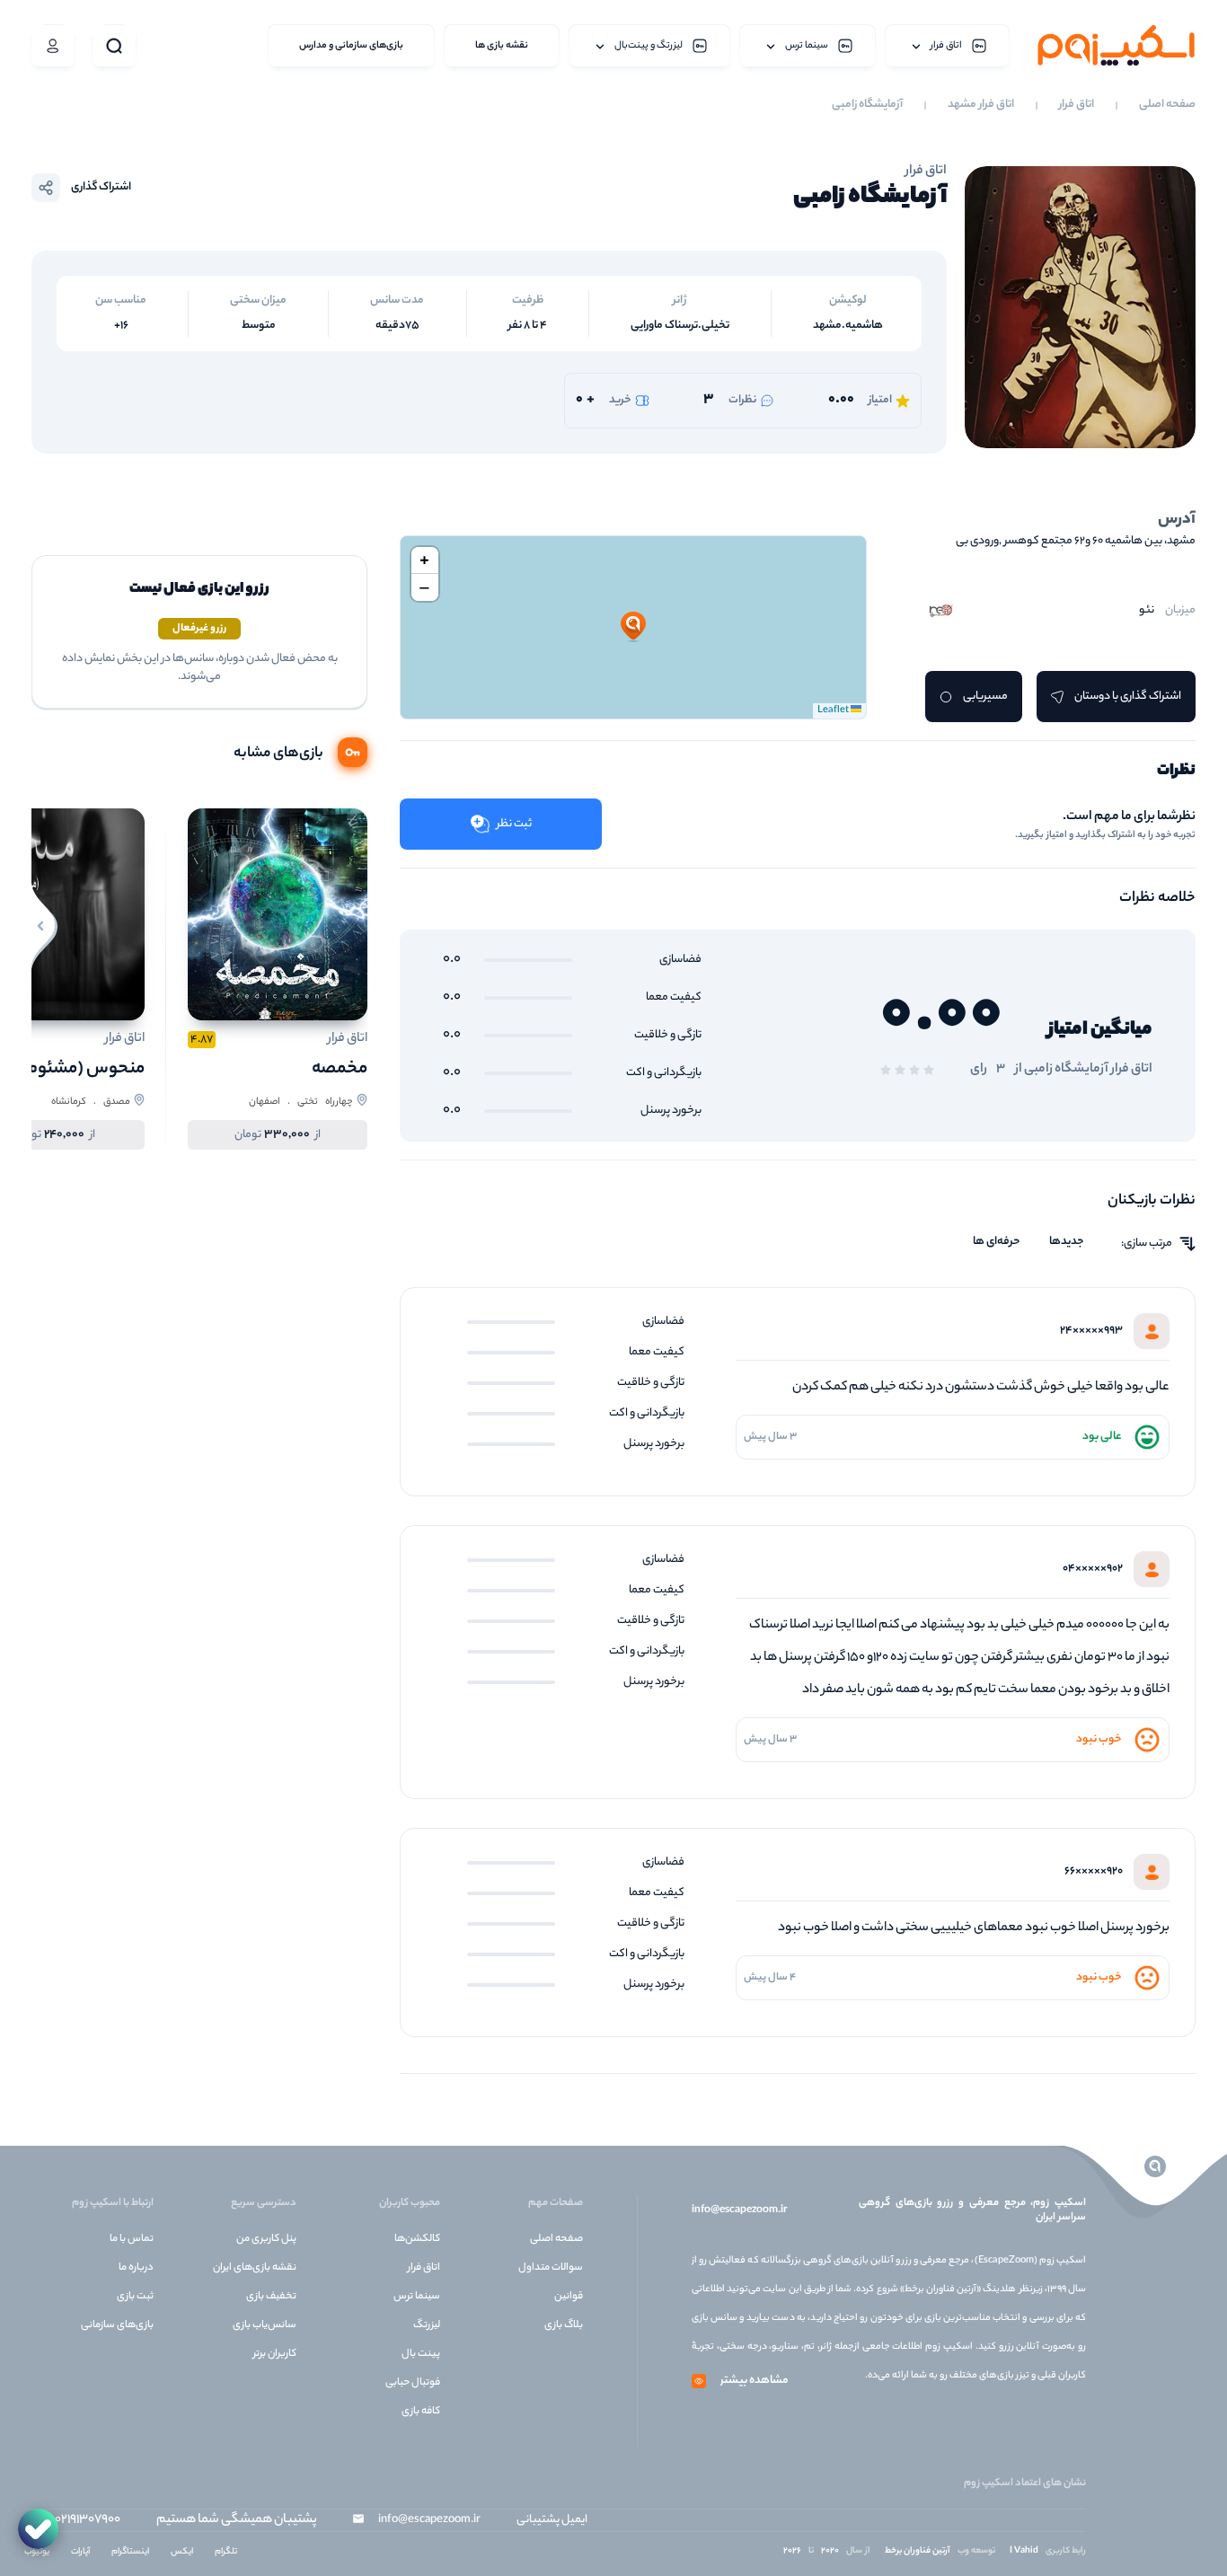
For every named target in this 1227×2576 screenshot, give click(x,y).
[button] (633, 627)
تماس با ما (132, 2239)
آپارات (80, 2552)
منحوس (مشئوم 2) (76, 1069)
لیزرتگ (427, 2325)
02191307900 (88, 2520)
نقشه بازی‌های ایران (255, 2268)
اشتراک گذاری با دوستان (1128, 697)
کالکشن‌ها (417, 2239)
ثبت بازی (135, 2297)
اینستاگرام (130, 2552)
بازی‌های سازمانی (117, 2325)
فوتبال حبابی (413, 2383)
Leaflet (834, 710)
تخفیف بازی (271, 2297)
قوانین (569, 2297)
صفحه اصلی (1167, 105)
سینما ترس (417, 2297)
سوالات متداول (551, 2268)
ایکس (182, 2552)
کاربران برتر (275, 2354)
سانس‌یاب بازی (265, 2325)
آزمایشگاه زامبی (867, 105)
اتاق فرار (1077, 105)
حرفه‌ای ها (997, 1242)
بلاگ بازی (564, 2325)
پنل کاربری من (266, 2239)
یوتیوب (37, 2552)
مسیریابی (985, 697)
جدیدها (1067, 1242)
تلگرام (226, 2552)
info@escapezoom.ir (739, 2210)
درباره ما (136, 2268)
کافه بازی (421, 2412)
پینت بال (421, 2354)
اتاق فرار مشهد (981, 105)
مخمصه (340, 1069)
